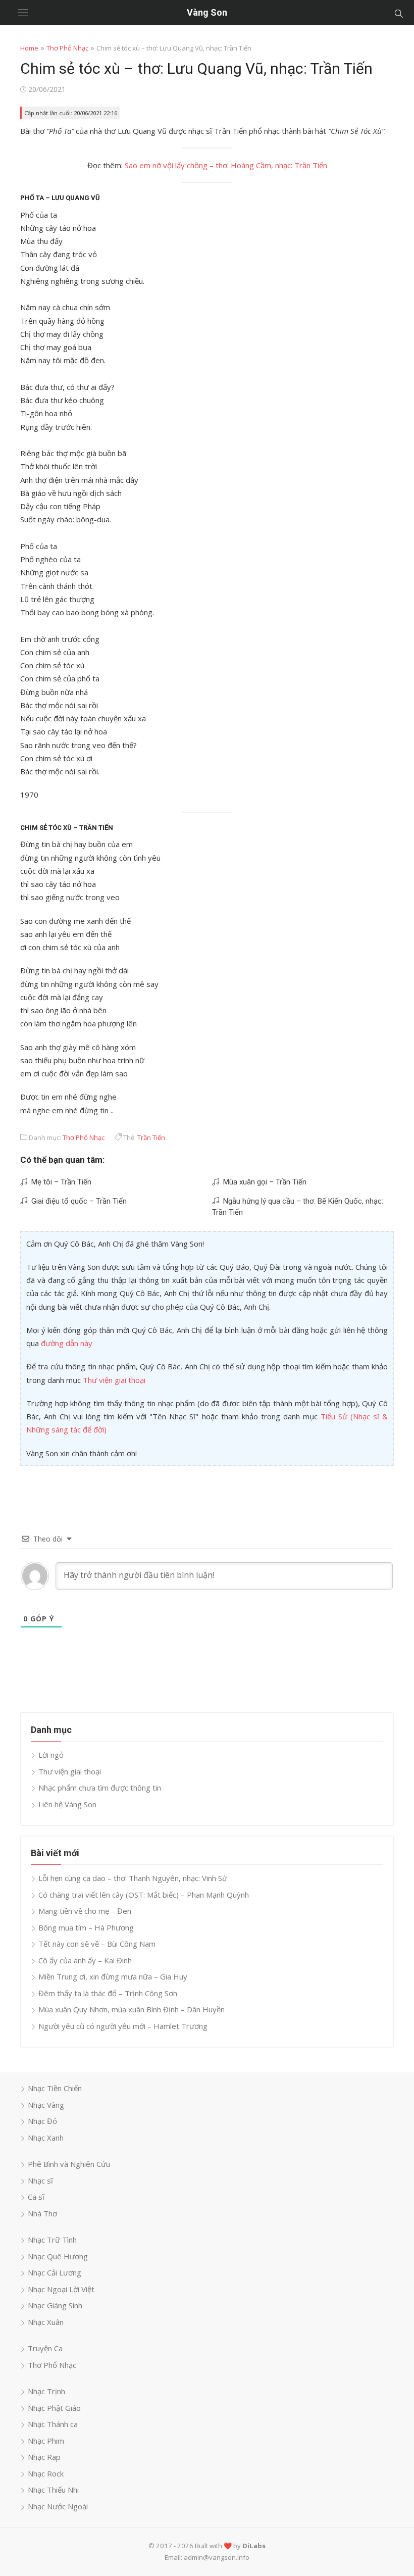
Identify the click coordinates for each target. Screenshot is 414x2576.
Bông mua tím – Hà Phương (86, 1927)
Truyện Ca (45, 2348)
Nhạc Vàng (46, 2105)
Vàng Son (207, 12)
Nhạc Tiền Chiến (55, 2088)
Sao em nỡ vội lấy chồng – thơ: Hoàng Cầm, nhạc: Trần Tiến (226, 165)
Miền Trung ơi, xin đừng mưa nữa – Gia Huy (113, 1976)
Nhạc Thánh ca (53, 2424)
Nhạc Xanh (46, 2138)
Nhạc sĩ (40, 2181)
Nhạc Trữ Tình (52, 2240)
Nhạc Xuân (46, 2322)
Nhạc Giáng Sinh (55, 2305)
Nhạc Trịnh (46, 2391)
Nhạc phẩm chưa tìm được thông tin (100, 1788)
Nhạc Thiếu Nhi (53, 2490)
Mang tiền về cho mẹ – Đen (85, 1911)
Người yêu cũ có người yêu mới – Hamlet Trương (123, 2026)
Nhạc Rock (46, 2473)
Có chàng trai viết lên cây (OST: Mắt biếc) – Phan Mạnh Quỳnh (144, 1895)
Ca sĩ (36, 2197)
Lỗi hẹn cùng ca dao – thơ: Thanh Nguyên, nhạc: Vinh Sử (133, 1878)
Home (29, 48)
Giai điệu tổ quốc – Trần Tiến (77, 1201)
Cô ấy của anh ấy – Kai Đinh (85, 1960)
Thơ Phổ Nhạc (67, 48)
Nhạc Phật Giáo (54, 2408)
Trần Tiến (151, 1137)
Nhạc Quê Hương (58, 2256)
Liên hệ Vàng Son (67, 1804)
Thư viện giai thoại (114, 1380)
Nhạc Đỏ (42, 2121)
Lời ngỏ (51, 1755)
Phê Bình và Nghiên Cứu (69, 2164)
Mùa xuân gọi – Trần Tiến (263, 1182)
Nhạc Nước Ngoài (58, 2506)
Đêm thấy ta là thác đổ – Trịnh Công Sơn (108, 1993)
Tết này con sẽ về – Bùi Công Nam (97, 1944)
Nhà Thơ (42, 2213)
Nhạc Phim (46, 2441)
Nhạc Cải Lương (55, 2272)
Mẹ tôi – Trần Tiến (59, 1182)
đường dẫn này (67, 1343)
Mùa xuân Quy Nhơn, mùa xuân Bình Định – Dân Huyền (132, 2009)
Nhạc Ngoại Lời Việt (61, 2289)
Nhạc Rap (44, 2457)
